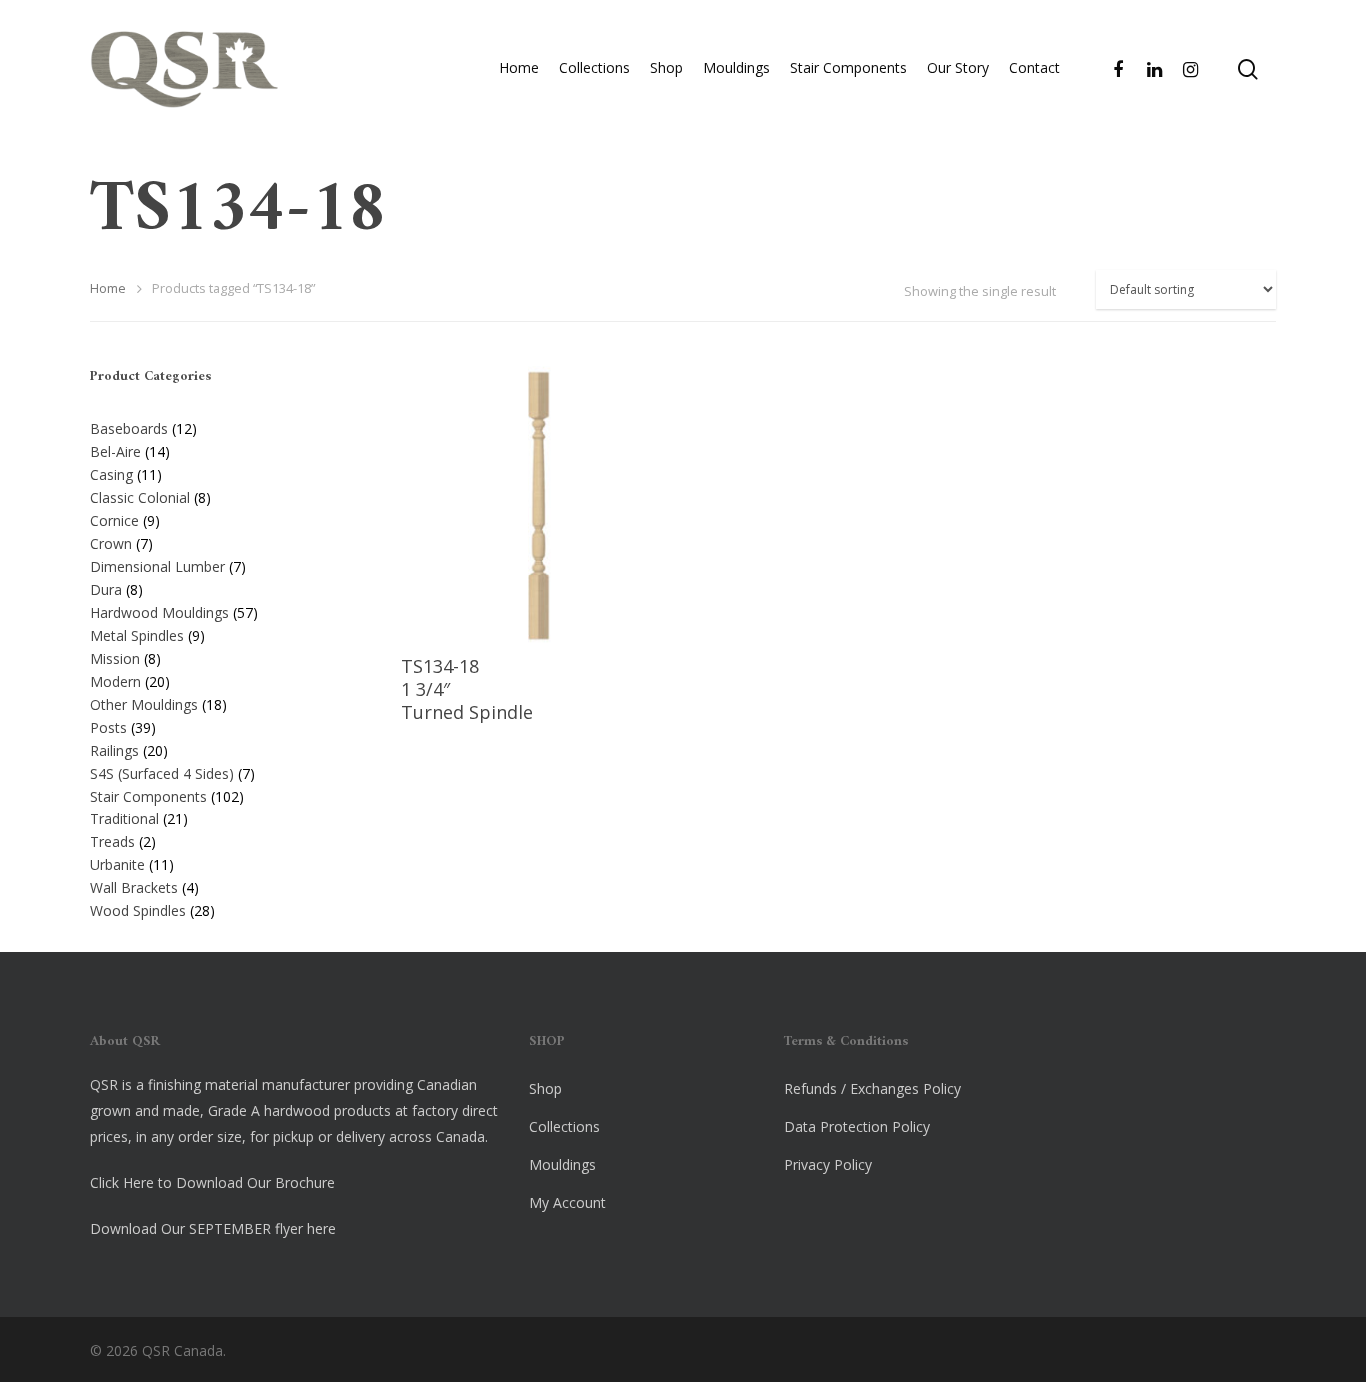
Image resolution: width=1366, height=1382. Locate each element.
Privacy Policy (828, 1164)
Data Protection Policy (857, 1126)
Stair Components (848, 67)
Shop (666, 67)
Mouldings (736, 67)
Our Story (958, 67)
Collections (594, 67)
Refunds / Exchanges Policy (872, 1088)
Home (519, 67)
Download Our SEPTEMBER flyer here (213, 1228)
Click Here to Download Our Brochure (212, 1182)
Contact (1034, 67)
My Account (567, 1202)
